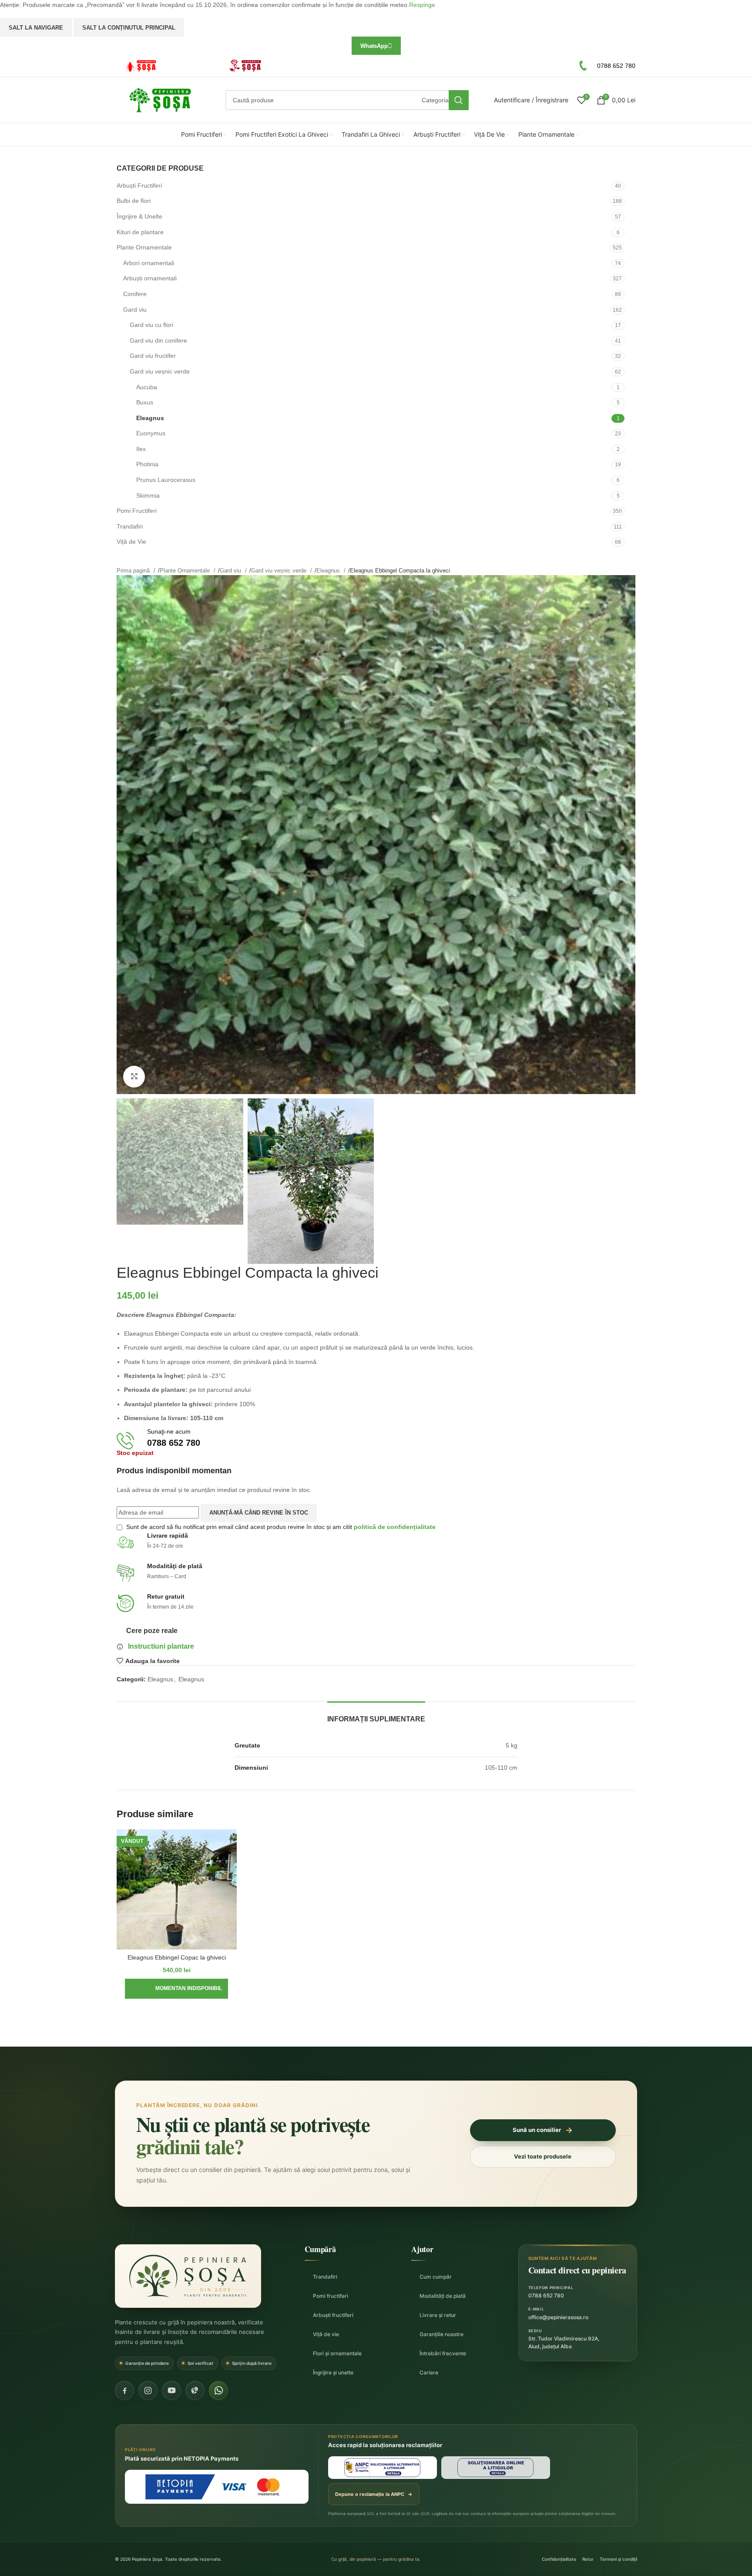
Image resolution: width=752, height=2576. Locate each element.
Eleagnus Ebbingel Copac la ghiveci (177, 1957)
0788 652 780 (546, 2295)
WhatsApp (374, 46)
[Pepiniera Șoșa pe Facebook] (124, 2391)
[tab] (376, 1715)
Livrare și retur (438, 2315)
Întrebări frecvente (443, 2353)
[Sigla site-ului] (160, 100)
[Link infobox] (164, 66)
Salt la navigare (36, 28)
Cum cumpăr (436, 2277)
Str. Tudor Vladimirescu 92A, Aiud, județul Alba (564, 2342)
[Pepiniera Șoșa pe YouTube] (171, 2391)
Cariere (429, 2372)
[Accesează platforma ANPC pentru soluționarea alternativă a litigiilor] (383, 2468)
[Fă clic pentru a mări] (134, 1077)
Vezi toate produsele (543, 2156)
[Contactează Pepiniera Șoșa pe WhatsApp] (218, 2391)
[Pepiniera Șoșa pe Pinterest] (195, 2391)
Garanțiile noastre (441, 2334)
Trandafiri (325, 2277)
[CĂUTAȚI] (459, 100)
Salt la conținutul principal (129, 28)
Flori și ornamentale (337, 2353)
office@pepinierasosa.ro (558, 2317)
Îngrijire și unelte (333, 2372)
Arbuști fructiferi (333, 2315)
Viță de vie (326, 2334)
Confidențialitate (559, 2559)
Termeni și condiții (618, 2559)
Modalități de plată (443, 2296)
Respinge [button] (422, 5)
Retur (588, 2559)
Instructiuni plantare (161, 1646)
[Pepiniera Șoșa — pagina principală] (188, 2276)
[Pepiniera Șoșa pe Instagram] (148, 2391)
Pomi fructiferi (331, 2296)
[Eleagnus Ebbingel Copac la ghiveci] (177, 1889)
